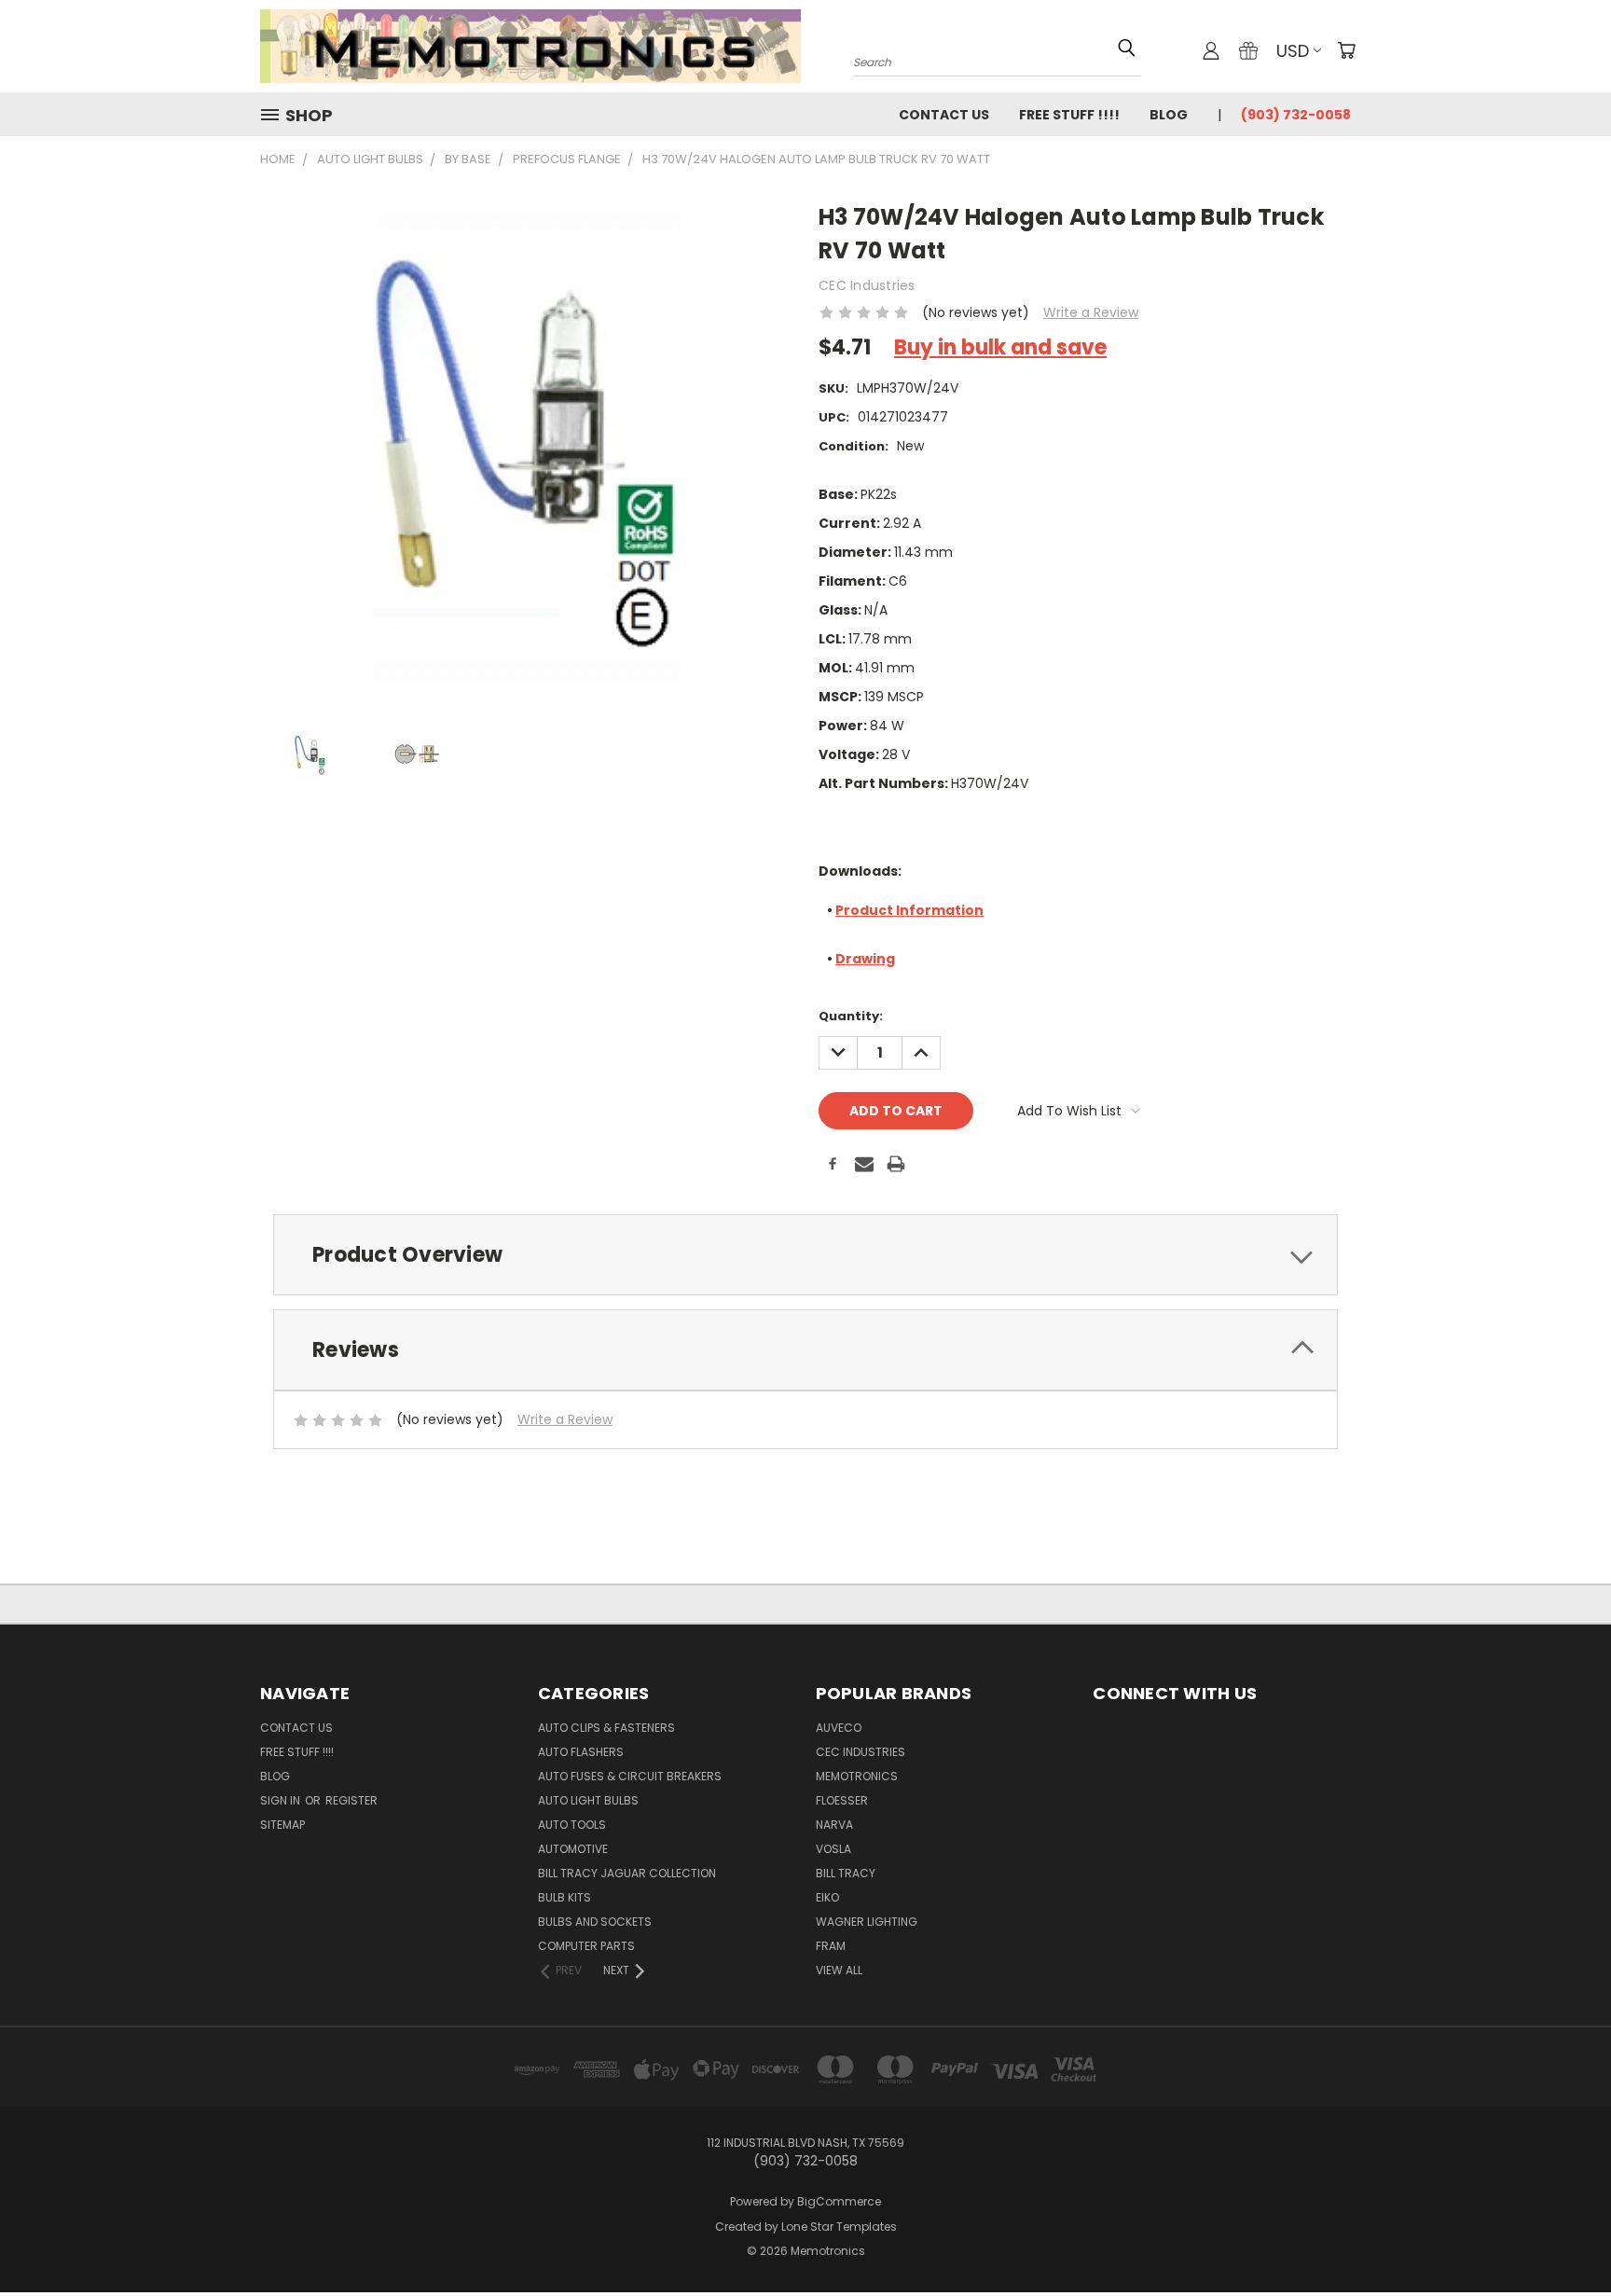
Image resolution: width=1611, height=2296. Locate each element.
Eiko (827, 1897)
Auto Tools (572, 1825)
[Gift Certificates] (1248, 50)
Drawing (865, 959)
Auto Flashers (581, 1752)
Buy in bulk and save (1000, 347)
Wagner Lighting (867, 1922)
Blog (1169, 115)
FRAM (831, 1946)
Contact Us (944, 115)
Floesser (842, 1800)
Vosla (833, 1849)
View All (839, 1970)
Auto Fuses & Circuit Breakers (630, 1776)
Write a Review (1091, 312)
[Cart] (1346, 50)
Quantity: (851, 1016)
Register (351, 1800)
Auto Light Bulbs (588, 1800)
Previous (1562, 2224)
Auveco (839, 1728)
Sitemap (282, 1825)
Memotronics (857, 1776)
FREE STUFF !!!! (1069, 115)
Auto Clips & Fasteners (606, 1728)
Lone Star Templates (839, 2227)
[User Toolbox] (1211, 50)
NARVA (834, 1825)
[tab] (805, 1255)
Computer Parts (586, 1946)
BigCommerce (839, 2201)
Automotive (573, 1849)
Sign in (282, 1800)
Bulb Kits (565, 1897)
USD (1293, 51)
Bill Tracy (846, 1873)
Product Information (909, 910)
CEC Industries (861, 1752)
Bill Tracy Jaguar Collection (627, 1873)
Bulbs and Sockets (595, 1922)
